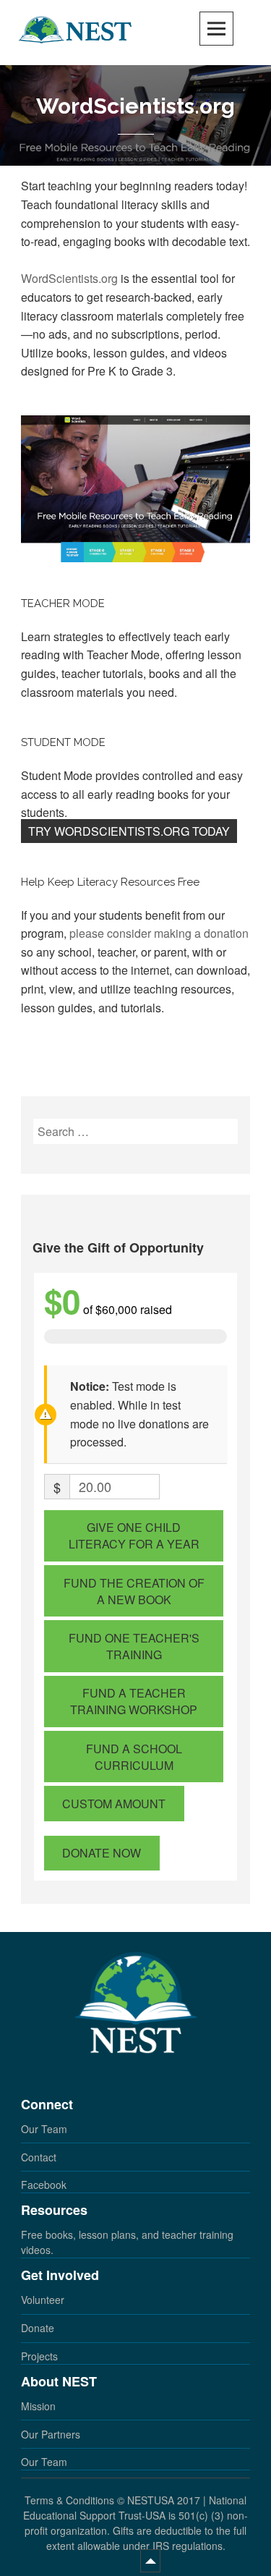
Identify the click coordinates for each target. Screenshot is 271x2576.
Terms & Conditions (69, 2500)
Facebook (44, 2185)
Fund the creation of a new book (134, 1591)
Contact (39, 2157)
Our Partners (51, 2434)
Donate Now (102, 1853)
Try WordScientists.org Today (129, 831)
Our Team (44, 2129)
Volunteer (43, 2300)
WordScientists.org (69, 278)
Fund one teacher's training (134, 1646)
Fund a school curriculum (134, 1757)
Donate (38, 2328)
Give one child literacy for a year (134, 1535)
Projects (39, 2356)
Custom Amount (114, 1804)
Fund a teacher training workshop (134, 1701)
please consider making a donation (159, 933)
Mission (38, 2406)
